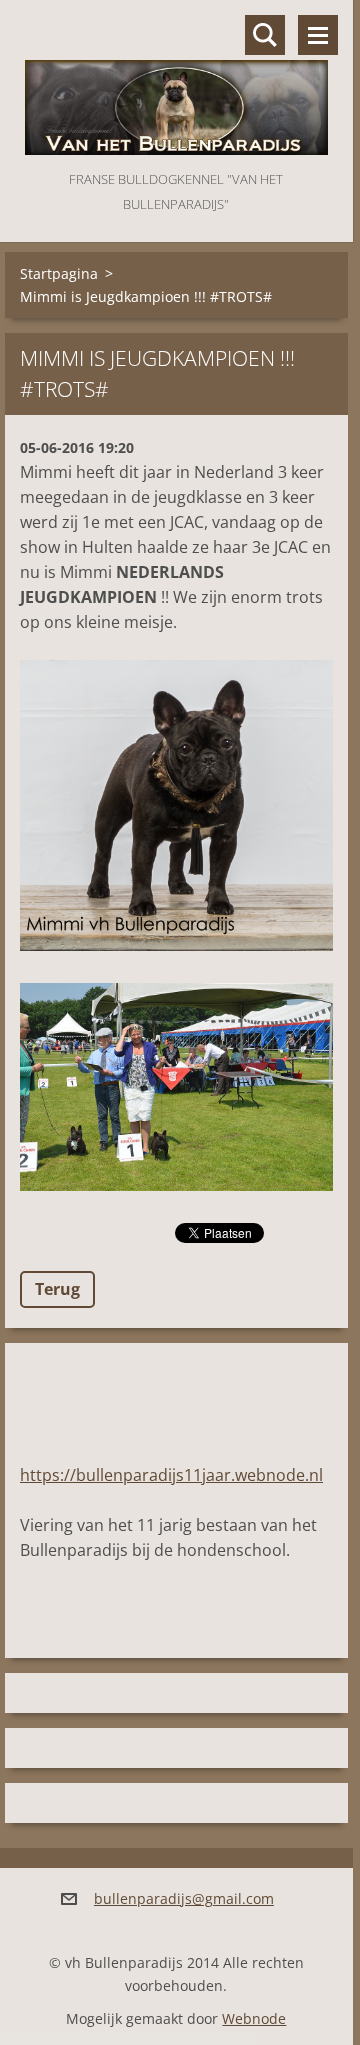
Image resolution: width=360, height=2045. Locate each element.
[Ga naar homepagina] (176, 83)
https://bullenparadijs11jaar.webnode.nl (171, 1475)
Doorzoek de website (265, 35)
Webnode (254, 2018)
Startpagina (59, 273)
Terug (57, 1289)
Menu (318, 35)
